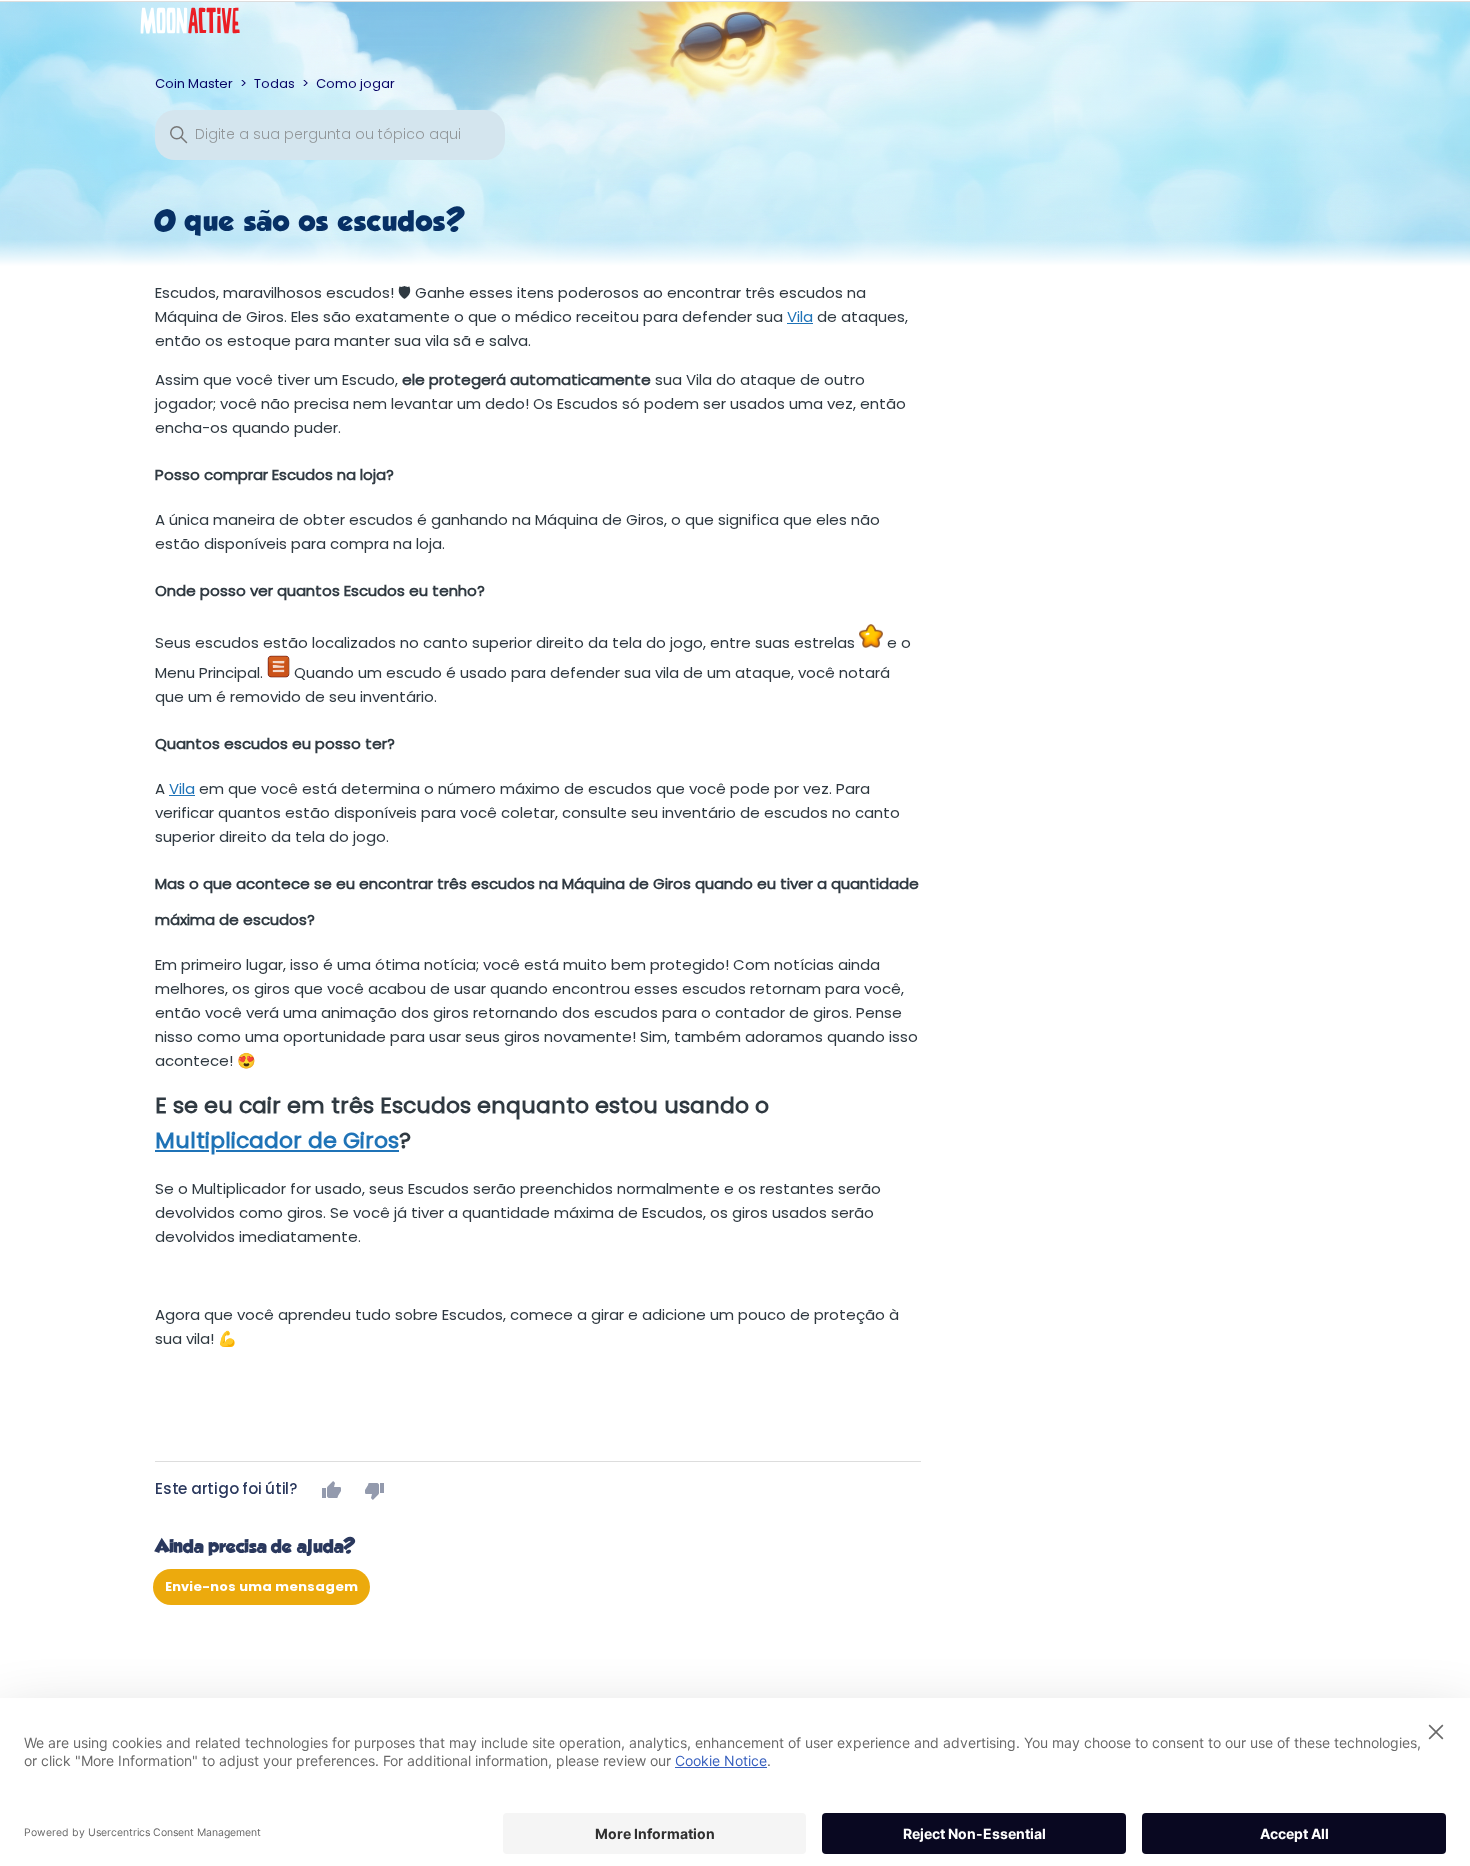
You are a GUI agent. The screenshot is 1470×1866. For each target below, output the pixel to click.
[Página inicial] (205, 25)
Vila (800, 316)
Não (375, 1490)
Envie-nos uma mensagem (261, 1586)
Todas (274, 83)
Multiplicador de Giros (277, 1140)
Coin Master (194, 83)
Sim (332, 1490)
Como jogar (355, 83)
